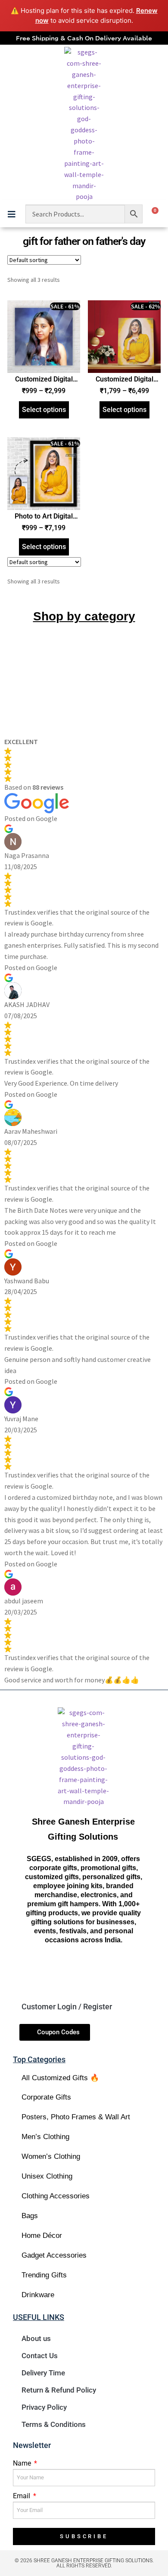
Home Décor (42, 2236)
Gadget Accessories (54, 2255)
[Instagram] (68, 1972)
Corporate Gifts (46, 2097)
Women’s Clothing (51, 2156)
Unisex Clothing (47, 2176)
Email (22, 2496)
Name (23, 2463)
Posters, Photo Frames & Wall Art (76, 2117)
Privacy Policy (44, 2407)
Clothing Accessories (56, 2196)
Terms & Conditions (54, 2424)
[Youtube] (98, 1972)
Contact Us (40, 2356)
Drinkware (38, 2295)
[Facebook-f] (38, 1972)
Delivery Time (43, 2373)
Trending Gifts (44, 2275)
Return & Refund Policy (59, 2390)
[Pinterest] (128, 1972)
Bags (30, 2216)
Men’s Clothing (45, 2137)
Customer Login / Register (67, 2007)
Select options (44, 410)
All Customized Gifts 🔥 (60, 2078)
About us (36, 2338)
